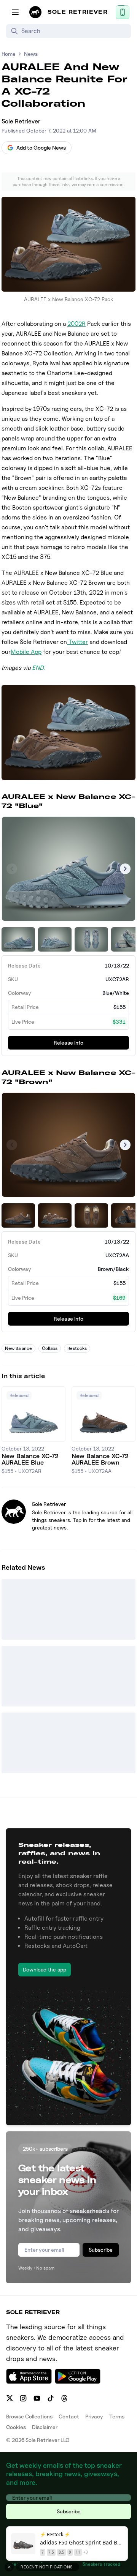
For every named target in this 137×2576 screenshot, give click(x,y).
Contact (69, 2416)
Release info (68, 1043)
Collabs (50, 1348)
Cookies (16, 2427)
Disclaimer (45, 2427)
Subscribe (101, 2250)
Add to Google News (41, 148)
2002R (76, 324)
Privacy (94, 2416)
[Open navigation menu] (15, 12)
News (31, 54)
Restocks (77, 1348)
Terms (117, 2416)
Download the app (45, 1969)
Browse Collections (29, 2416)
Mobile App (26, 652)
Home (9, 54)
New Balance (18, 1348)
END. (38, 668)
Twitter (77, 642)
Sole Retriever (21, 121)
